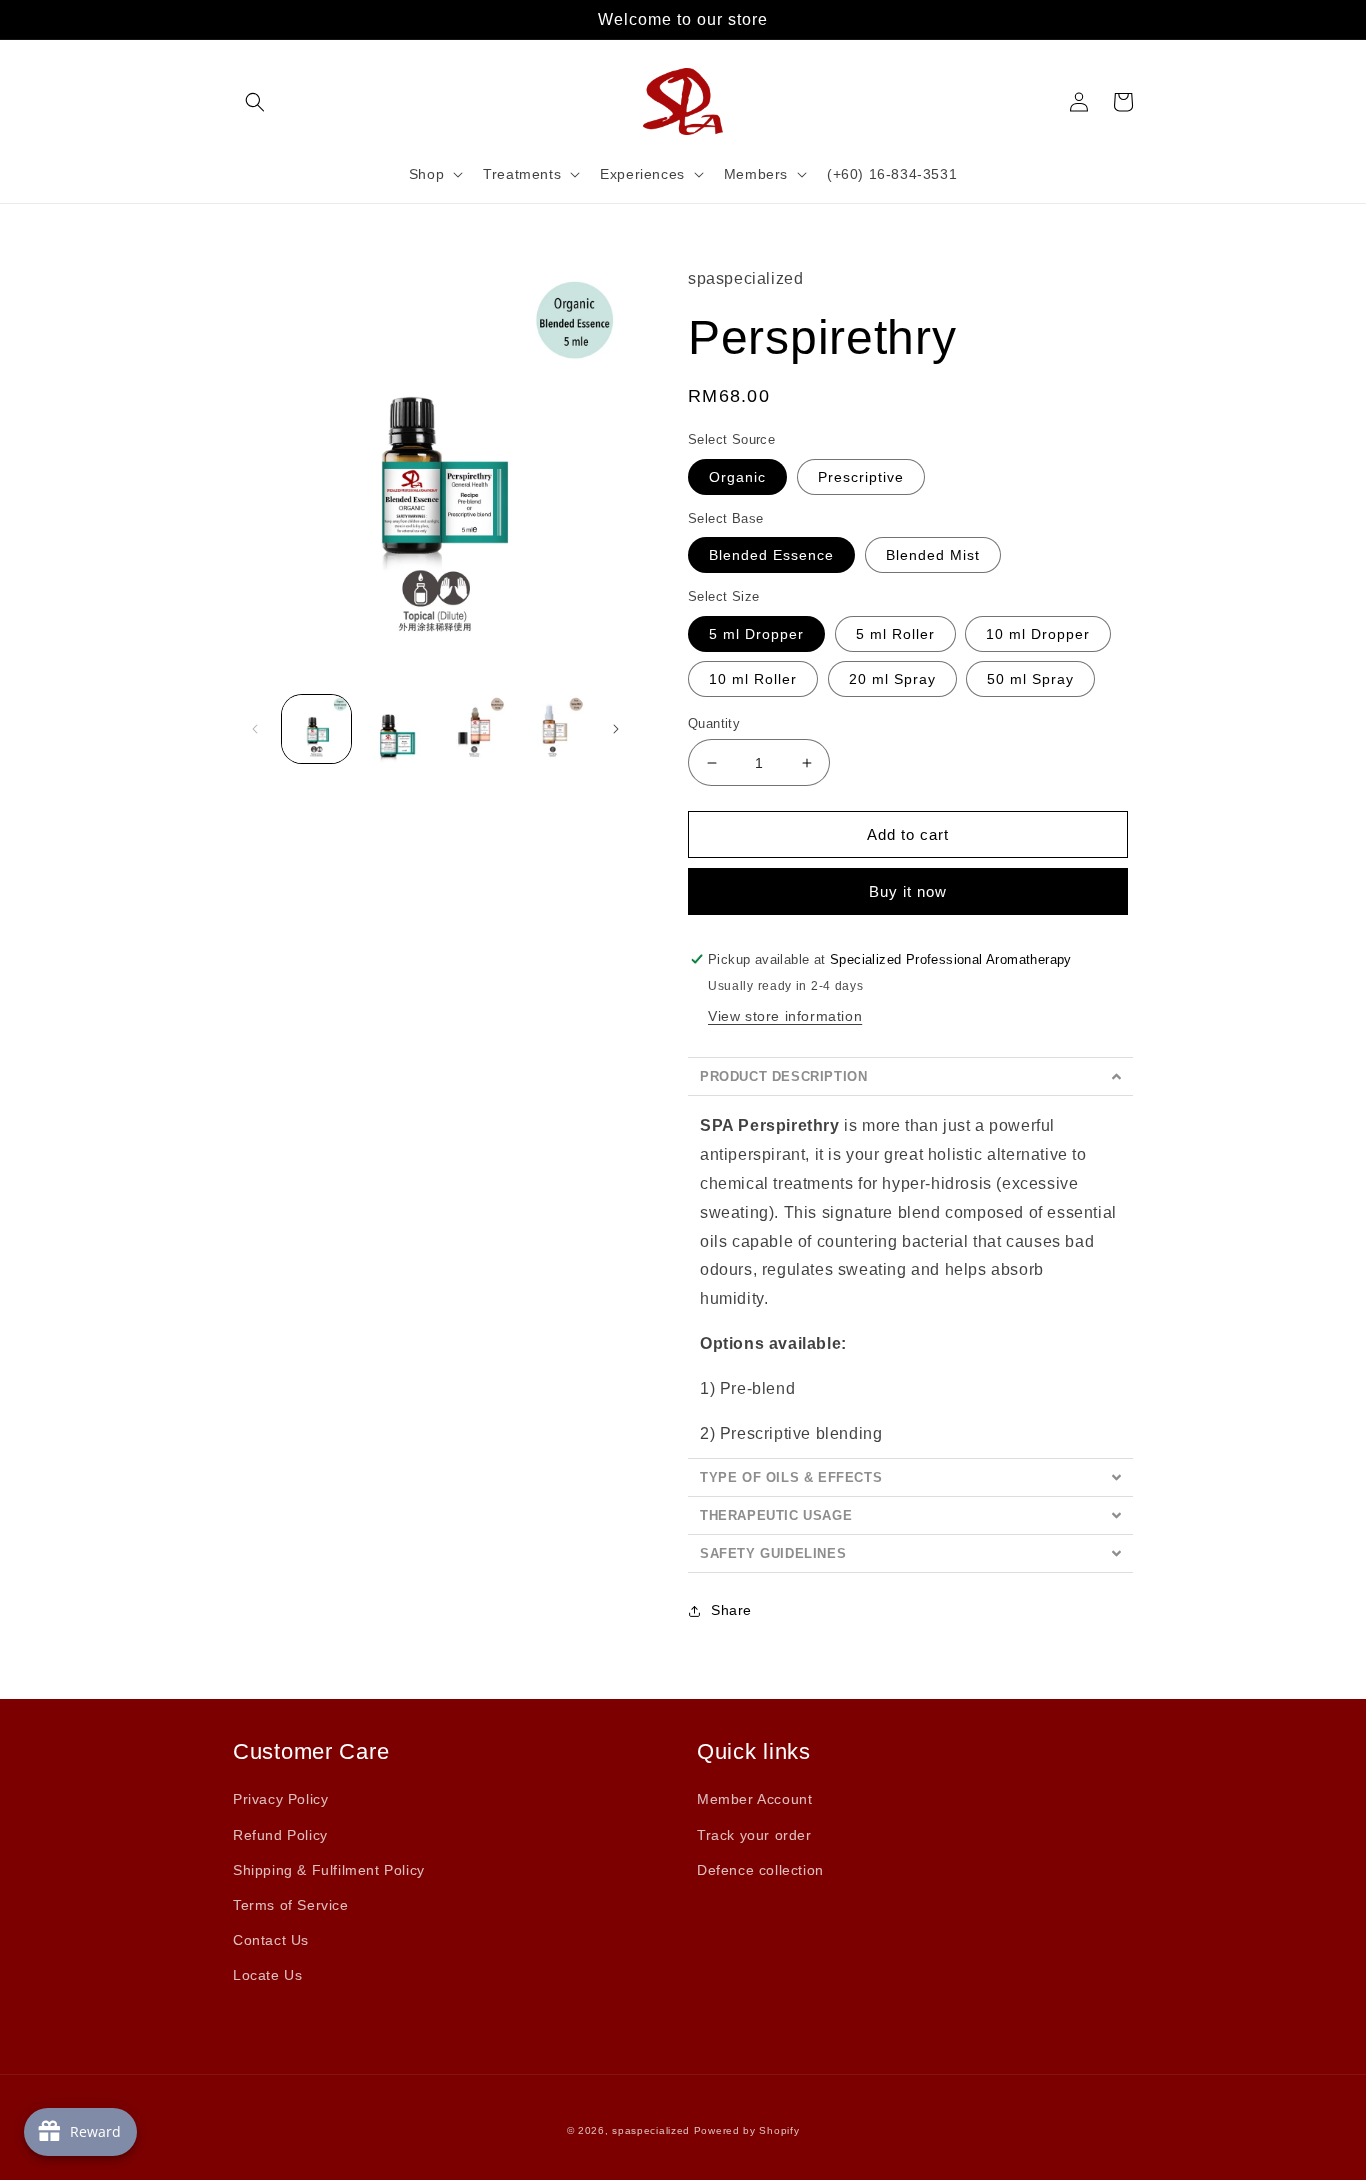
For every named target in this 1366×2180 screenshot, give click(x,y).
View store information (785, 1016)
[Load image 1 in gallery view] (316, 729)
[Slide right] (616, 729)
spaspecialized (651, 2130)
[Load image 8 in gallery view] (474, 729)
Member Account (754, 1799)
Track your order (754, 1835)
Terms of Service (291, 1905)
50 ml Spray (1030, 679)
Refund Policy (280, 1835)
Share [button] (731, 1610)
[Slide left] (255, 729)
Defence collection (760, 1870)
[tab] (910, 1076)
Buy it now (908, 891)
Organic (737, 477)
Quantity (714, 723)
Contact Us (271, 1940)
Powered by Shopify (747, 2130)
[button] (255, 102)
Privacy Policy (280, 1799)
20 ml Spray (892, 679)
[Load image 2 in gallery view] (395, 729)
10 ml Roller (753, 679)
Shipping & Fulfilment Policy (329, 1870)
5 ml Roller (895, 634)
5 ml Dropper (756, 634)
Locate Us (267, 1975)
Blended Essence (771, 555)
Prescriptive (861, 477)
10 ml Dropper (1038, 634)
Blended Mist (933, 555)
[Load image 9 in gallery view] (552, 729)
